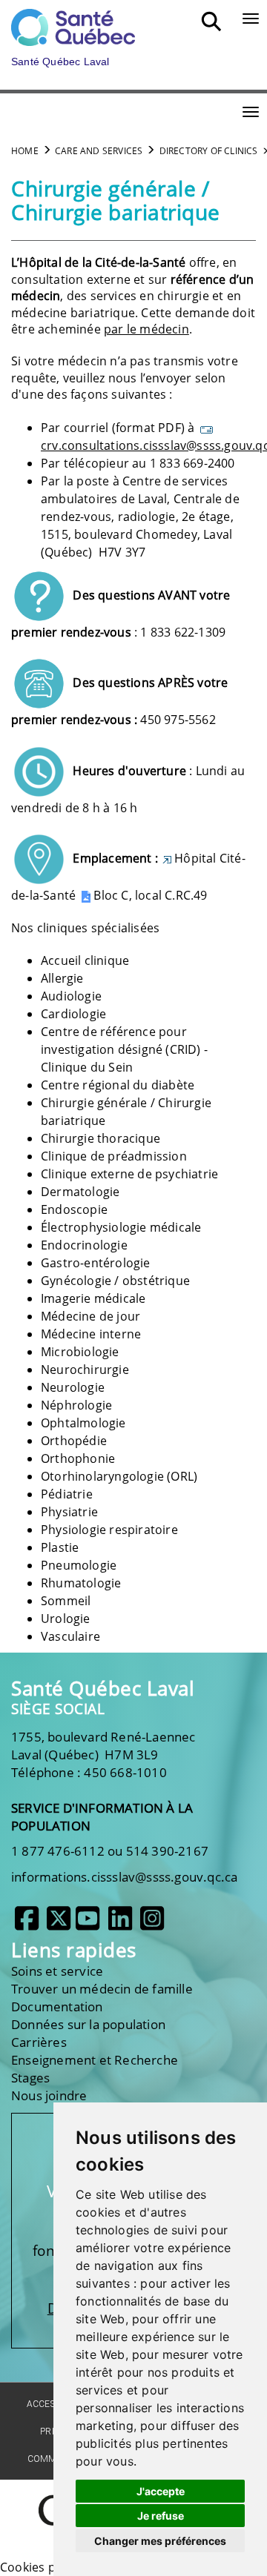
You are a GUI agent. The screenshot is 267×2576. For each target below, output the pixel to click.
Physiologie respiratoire (109, 1530)
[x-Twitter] (59, 1924)
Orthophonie (78, 1458)
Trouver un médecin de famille (102, 1989)
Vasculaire (70, 1636)
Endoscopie (74, 1209)
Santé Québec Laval (103, 1689)
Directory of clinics (209, 151)
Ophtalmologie (83, 1423)
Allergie (62, 978)
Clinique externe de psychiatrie (129, 1174)
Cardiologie (73, 1014)
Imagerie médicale (93, 1298)
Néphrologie (76, 1405)
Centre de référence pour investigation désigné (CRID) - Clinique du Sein (124, 1049)
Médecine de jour (90, 1316)
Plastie (60, 1547)
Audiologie (71, 996)
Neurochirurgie (85, 1370)
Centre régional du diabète (118, 1085)
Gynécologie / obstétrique (115, 1281)
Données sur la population (88, 2024)
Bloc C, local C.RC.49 (150, 895)
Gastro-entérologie (96, 1263)
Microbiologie (80, 1352)
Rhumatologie (81, 1583)
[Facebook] (27, 1924)
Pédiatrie (67, 1494)
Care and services (99, 151)
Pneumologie (79, 1565)
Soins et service (57, 1971)
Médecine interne (91, 1334)
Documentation (57, 2006)
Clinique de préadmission (114, 1156)
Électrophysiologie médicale (121, 1227)
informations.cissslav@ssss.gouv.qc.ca (124, 1877)
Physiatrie (69, 1512)
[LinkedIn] (120, 1924)
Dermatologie (80, 1192)
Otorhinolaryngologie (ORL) (119, 1476)
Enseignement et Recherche (95, 2060)
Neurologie (73, 1387)
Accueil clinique (85, 960)
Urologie (66, 1619)
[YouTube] (88, 1924)
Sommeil (66, 1601)
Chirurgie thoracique (100, 1138)
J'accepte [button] (161, 2491)
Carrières (39, 2042)
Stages (30, 2078)
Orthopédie (74, 1441)
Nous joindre (49, 2095)
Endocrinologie (84, 1245)
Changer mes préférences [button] (160, 2541)
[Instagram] (152, 1924)
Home (25, 151)
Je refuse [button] (161, 2516)
